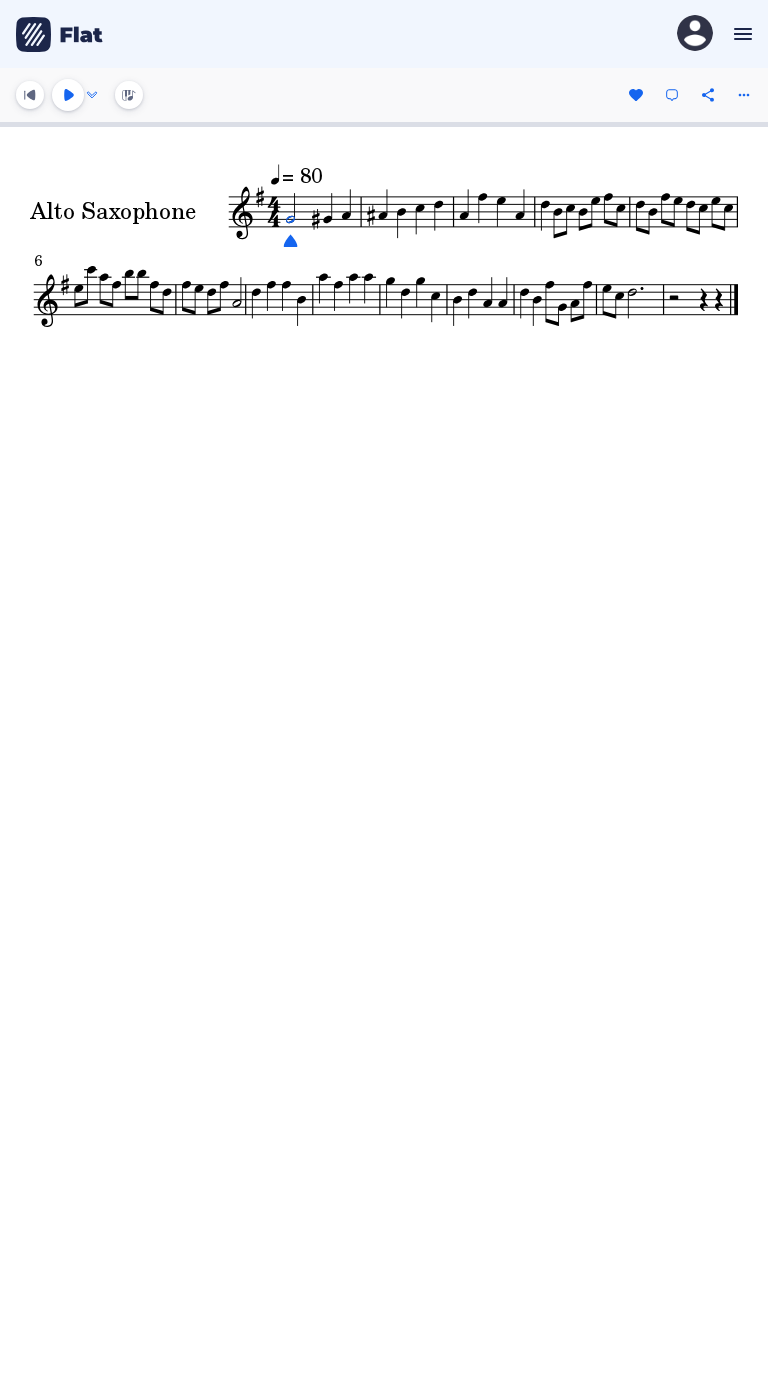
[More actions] (744, 95)
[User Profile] (695, 34)
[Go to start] (30, 95)
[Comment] (672, 95)
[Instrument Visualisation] (129, 95)
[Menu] (740, 34)
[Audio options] (92, 95)
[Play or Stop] (68, 95)
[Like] (636, 95)
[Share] (708, 95)
